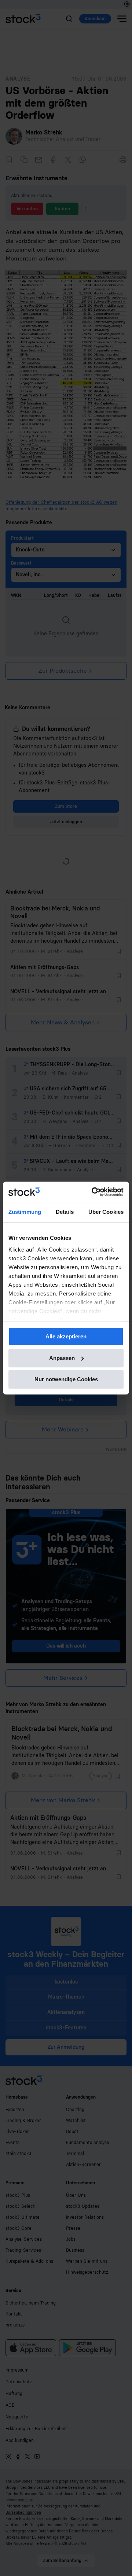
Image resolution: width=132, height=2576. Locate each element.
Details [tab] (65, 1212)
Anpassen (62, 1358)
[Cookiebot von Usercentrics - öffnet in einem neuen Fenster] (93, 1192)
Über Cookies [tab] (106, 1212)
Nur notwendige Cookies (66, 1379)
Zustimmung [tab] (25, 1212)
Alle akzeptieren (66, 1336)
